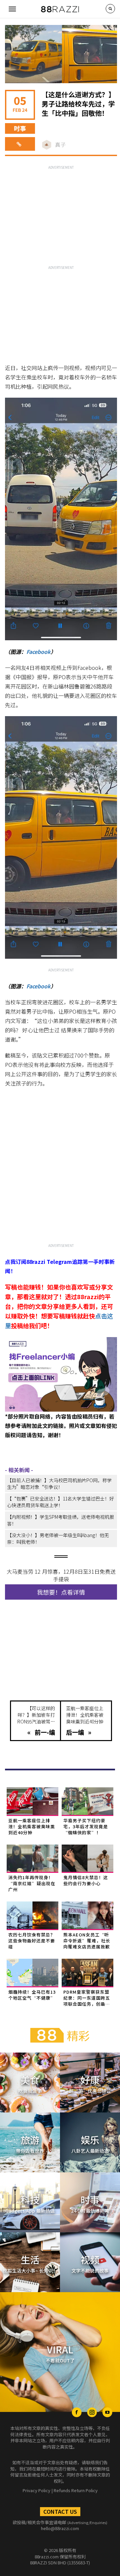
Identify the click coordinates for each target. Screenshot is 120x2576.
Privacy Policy (36, 2490)
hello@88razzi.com (60, 2528)
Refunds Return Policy (76, 2490)
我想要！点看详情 (61, 1592)
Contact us (60, 2511)
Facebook (38, 652)
